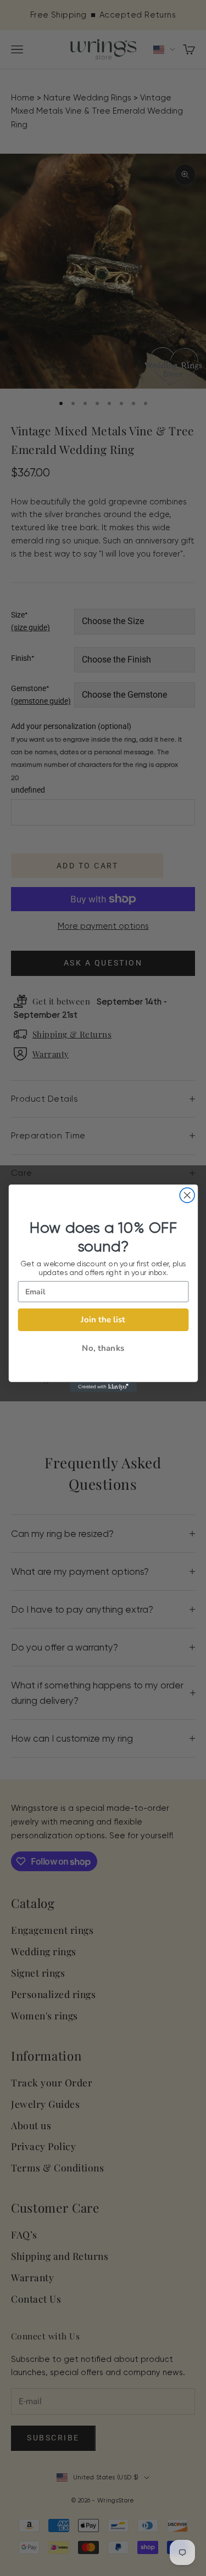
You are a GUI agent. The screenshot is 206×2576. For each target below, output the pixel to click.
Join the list (103, 1319)
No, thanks (103, 1348)
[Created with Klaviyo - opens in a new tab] (103, 1387)
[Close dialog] (187, 1195)
